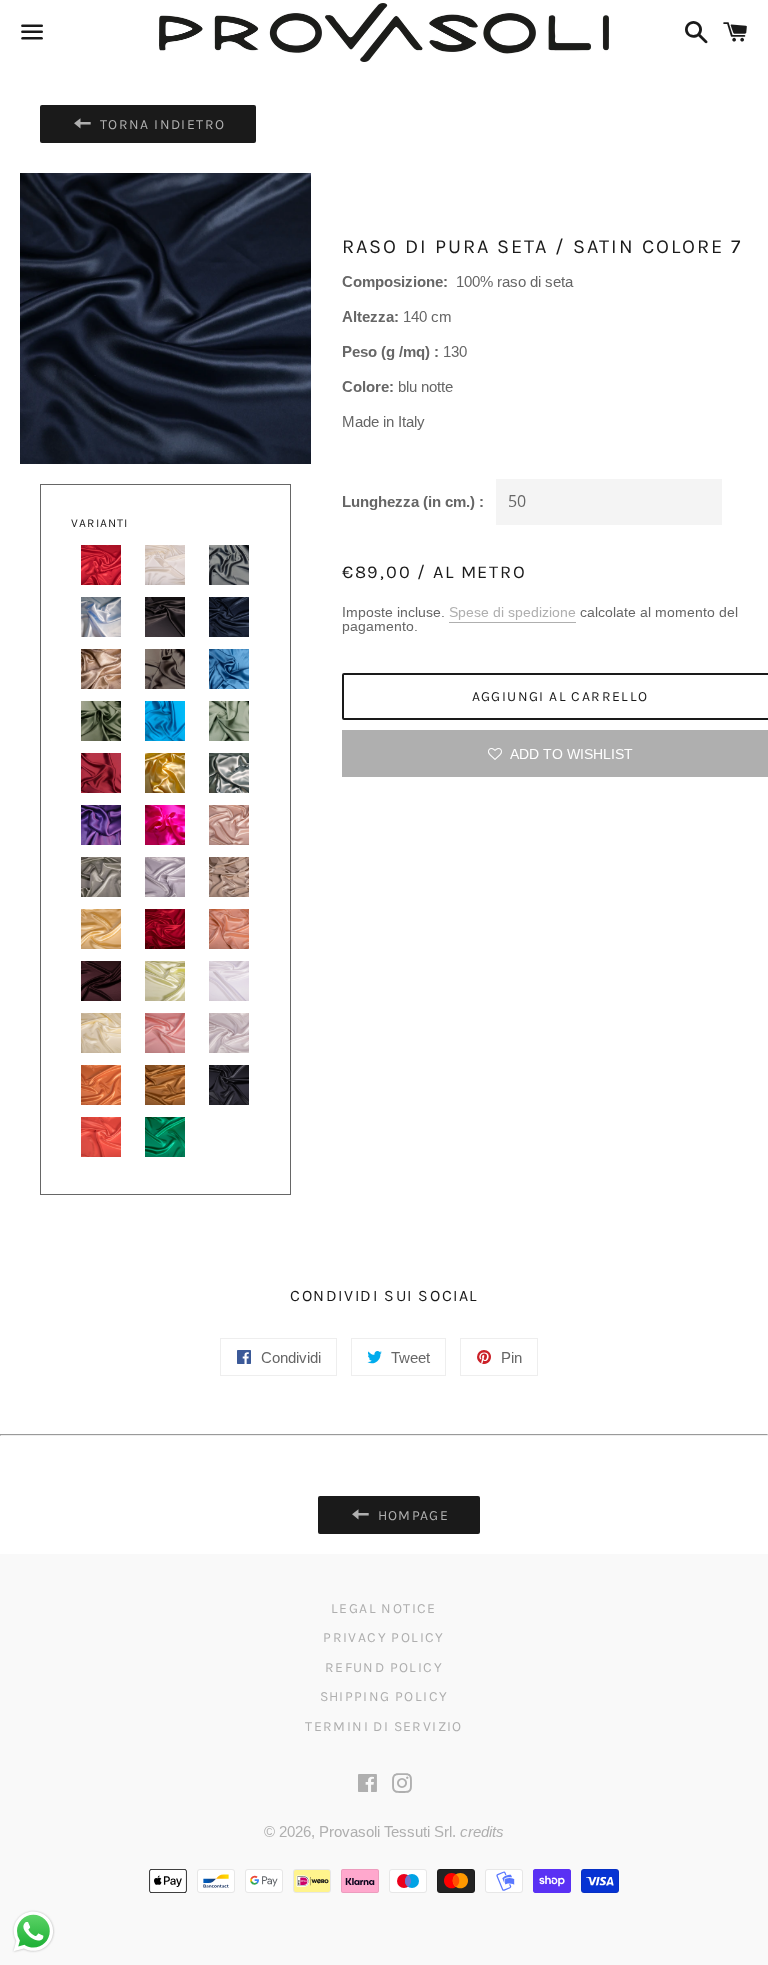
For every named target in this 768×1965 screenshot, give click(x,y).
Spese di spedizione (512, 612)
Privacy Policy (384, 1637)
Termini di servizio (384, 1726)
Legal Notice (384, 1608)
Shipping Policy (384, 1696)
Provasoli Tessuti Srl (385, 1831)
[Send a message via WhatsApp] (33, 1931)
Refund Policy (384, 1667)
